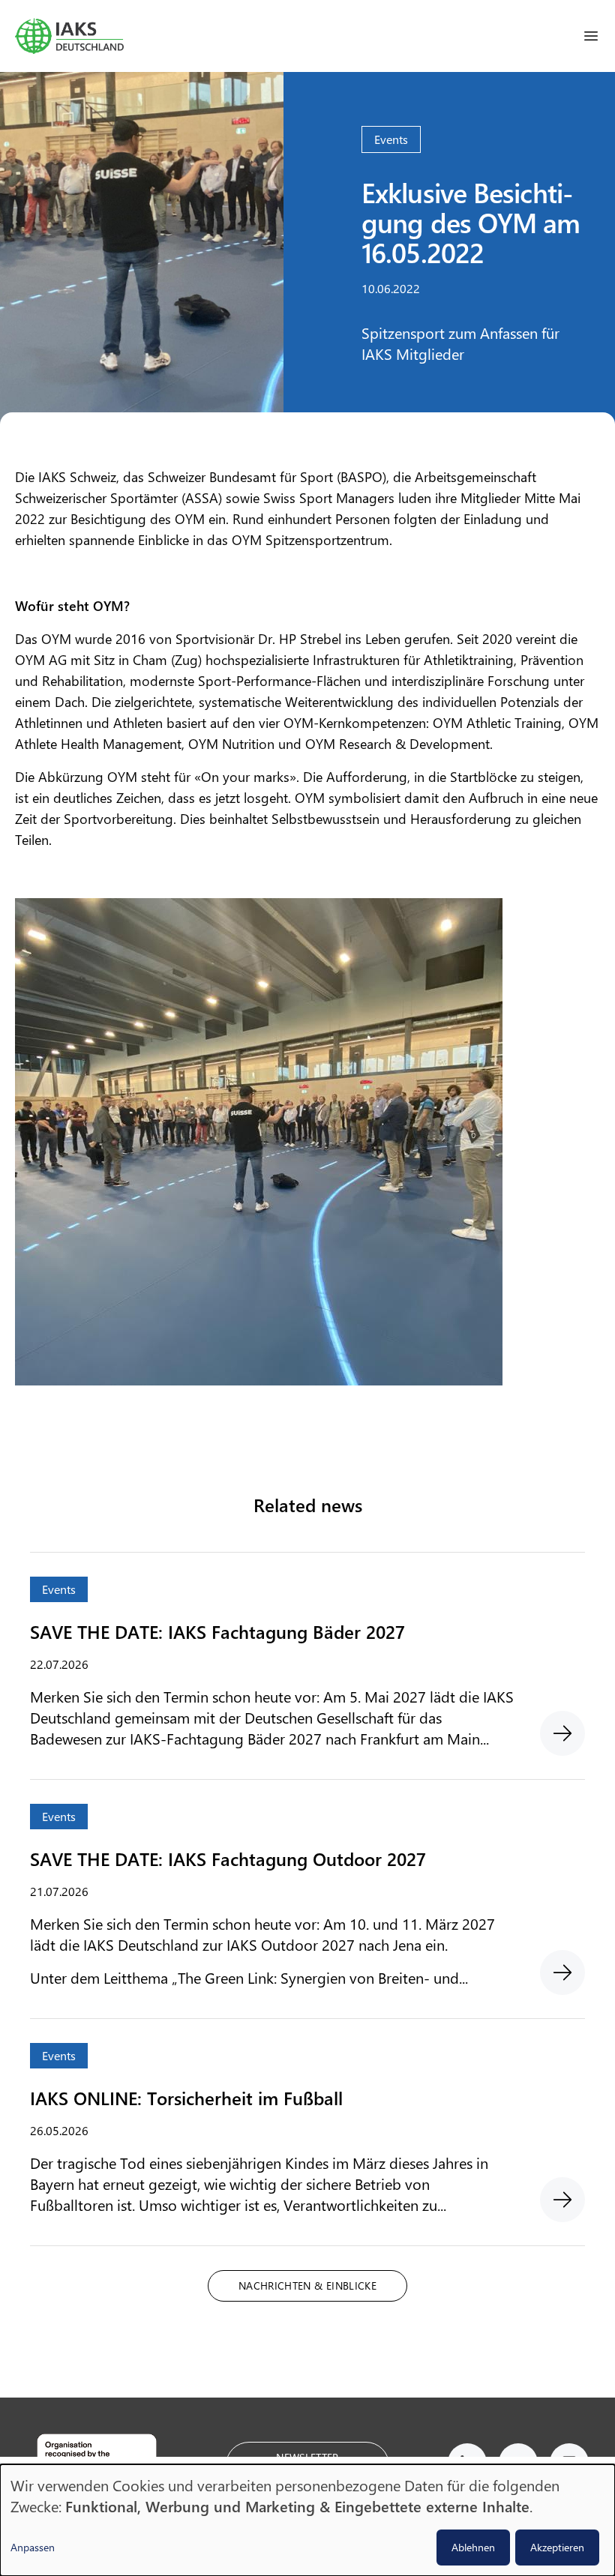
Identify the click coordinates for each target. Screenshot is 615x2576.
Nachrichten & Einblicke (307, 2285)
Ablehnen (473, 2547)
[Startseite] (69, 36)
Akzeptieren (557, 2547)
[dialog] (307, 2520)
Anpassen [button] (33, 2547)
